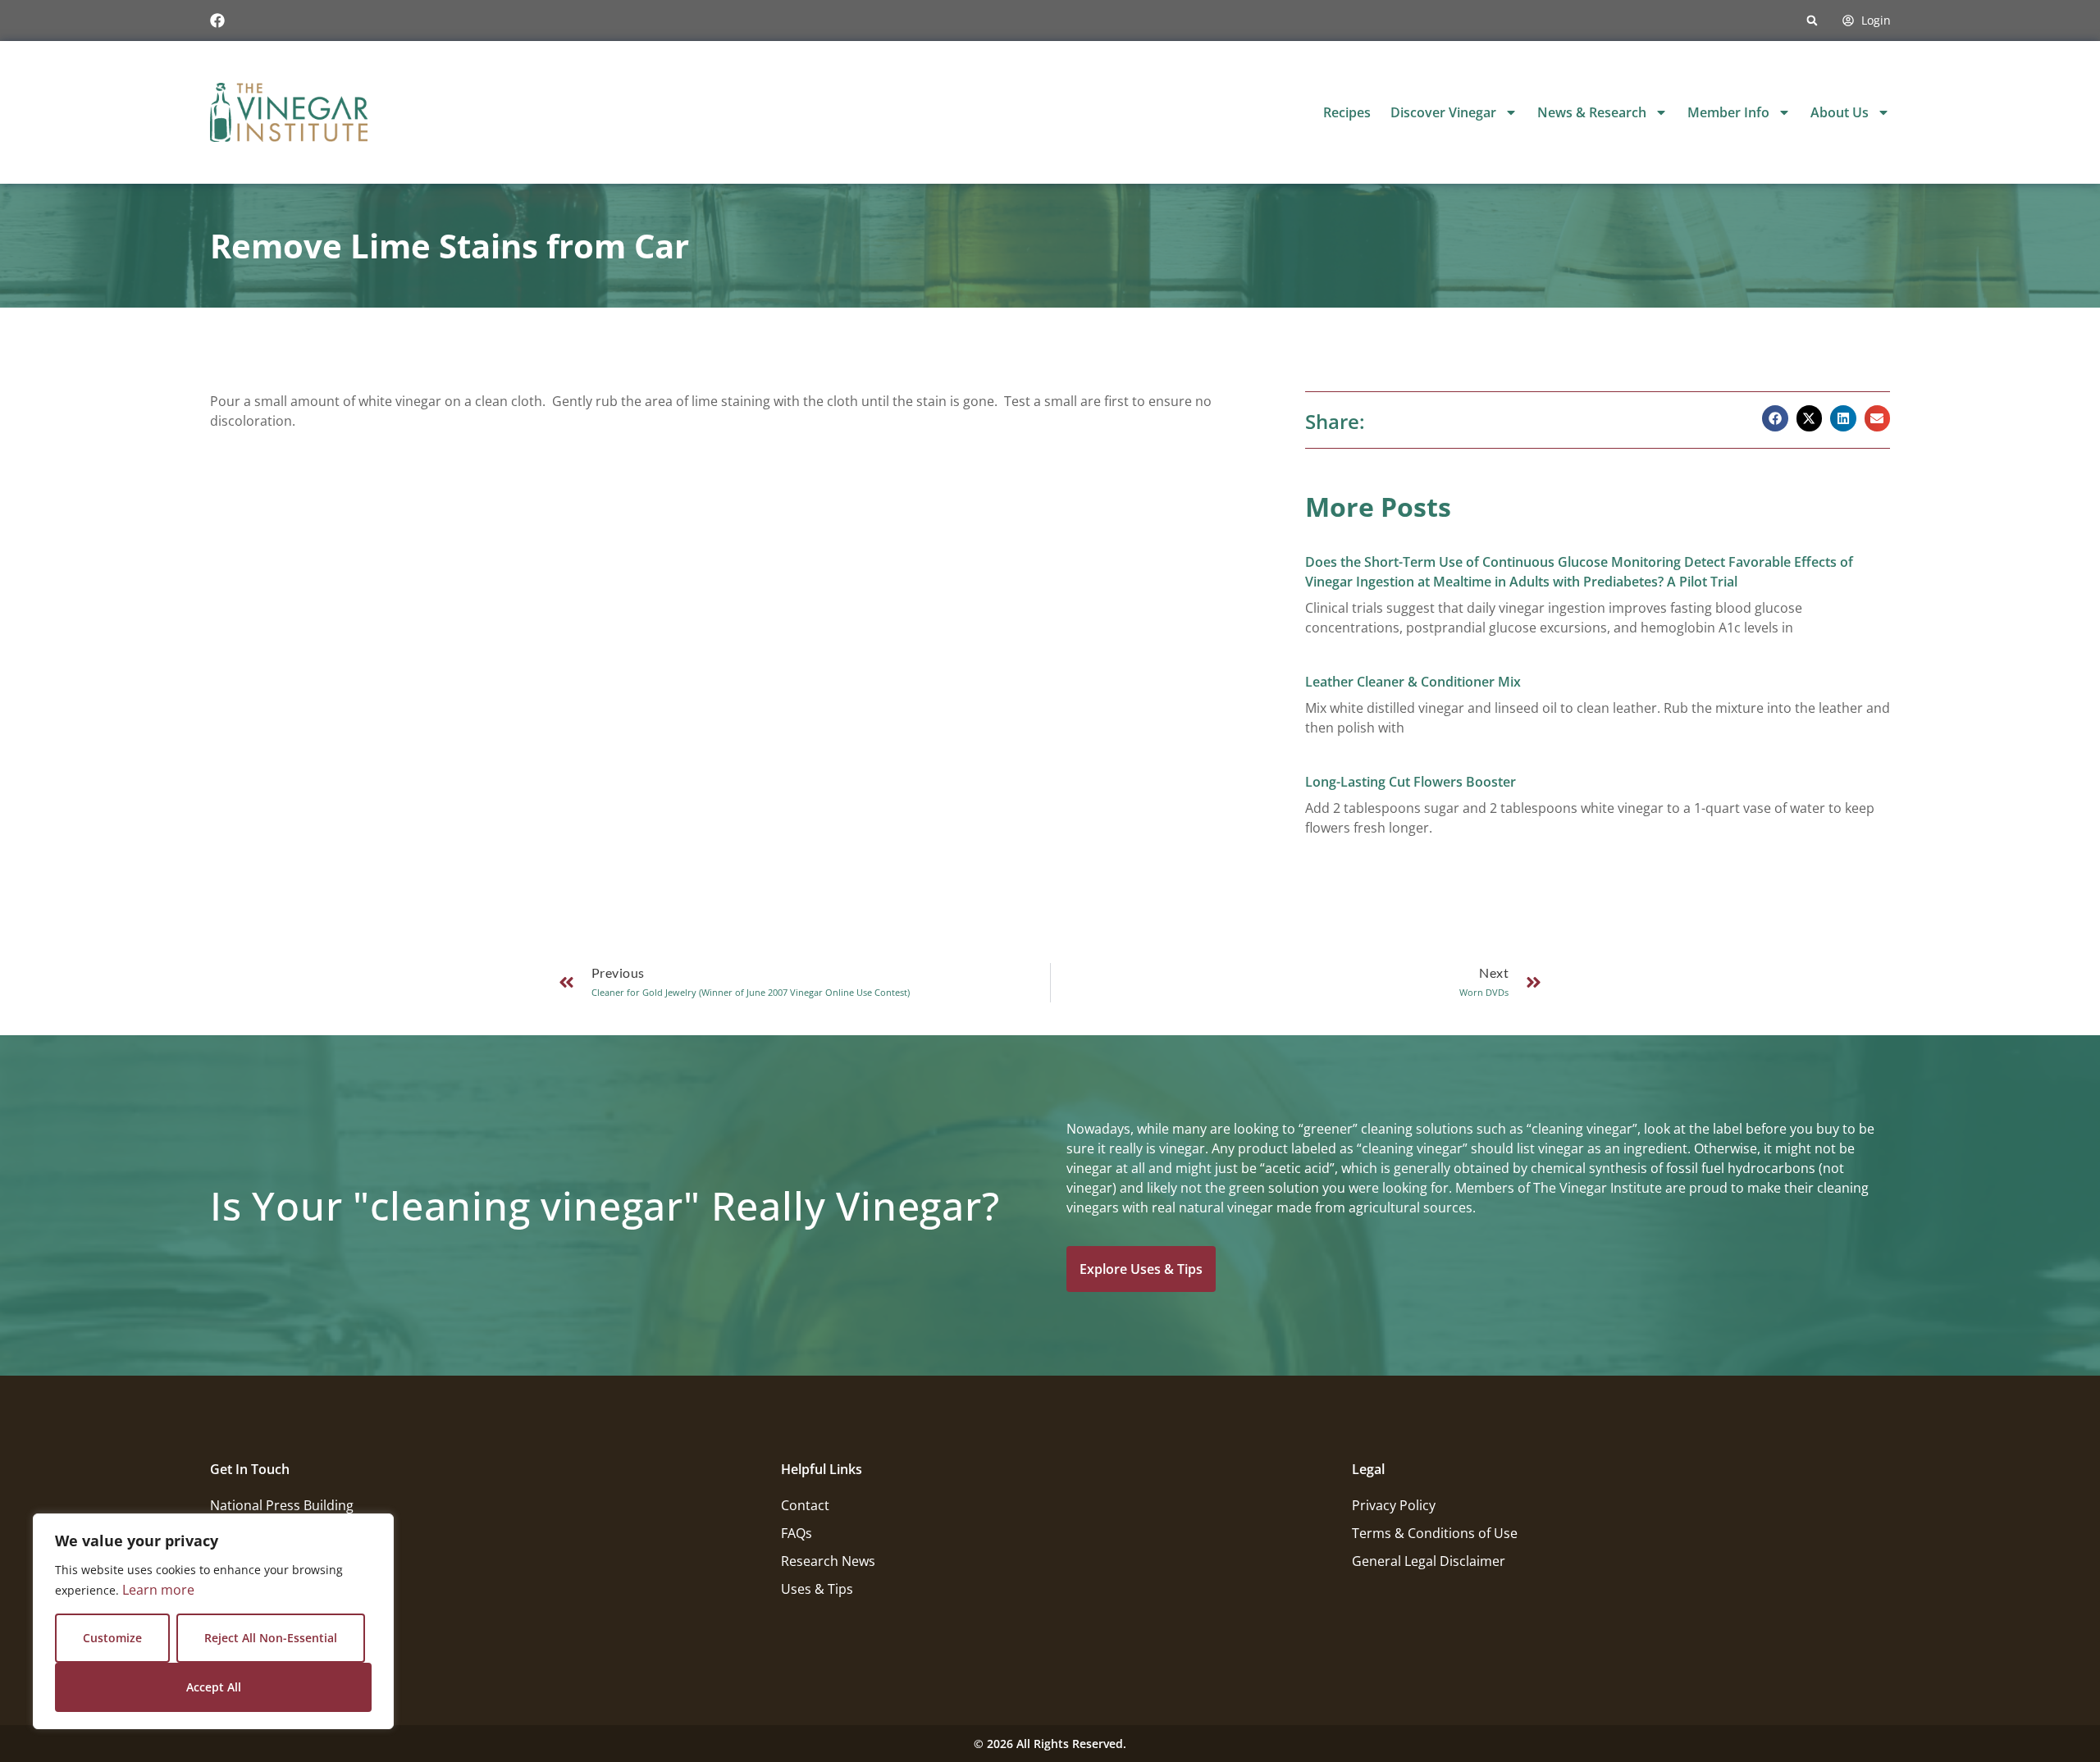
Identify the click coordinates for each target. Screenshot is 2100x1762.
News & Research (1592, 112)
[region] (213, 1621)
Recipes (1347, 112)
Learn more (158, 1590)
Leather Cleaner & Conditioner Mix (1413, 682)
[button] (1812, 21)
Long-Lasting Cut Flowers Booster (1411, 782)
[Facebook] (217, 21)
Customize (112, 1638)
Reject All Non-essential (271, 1638)
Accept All (214, 1687)
